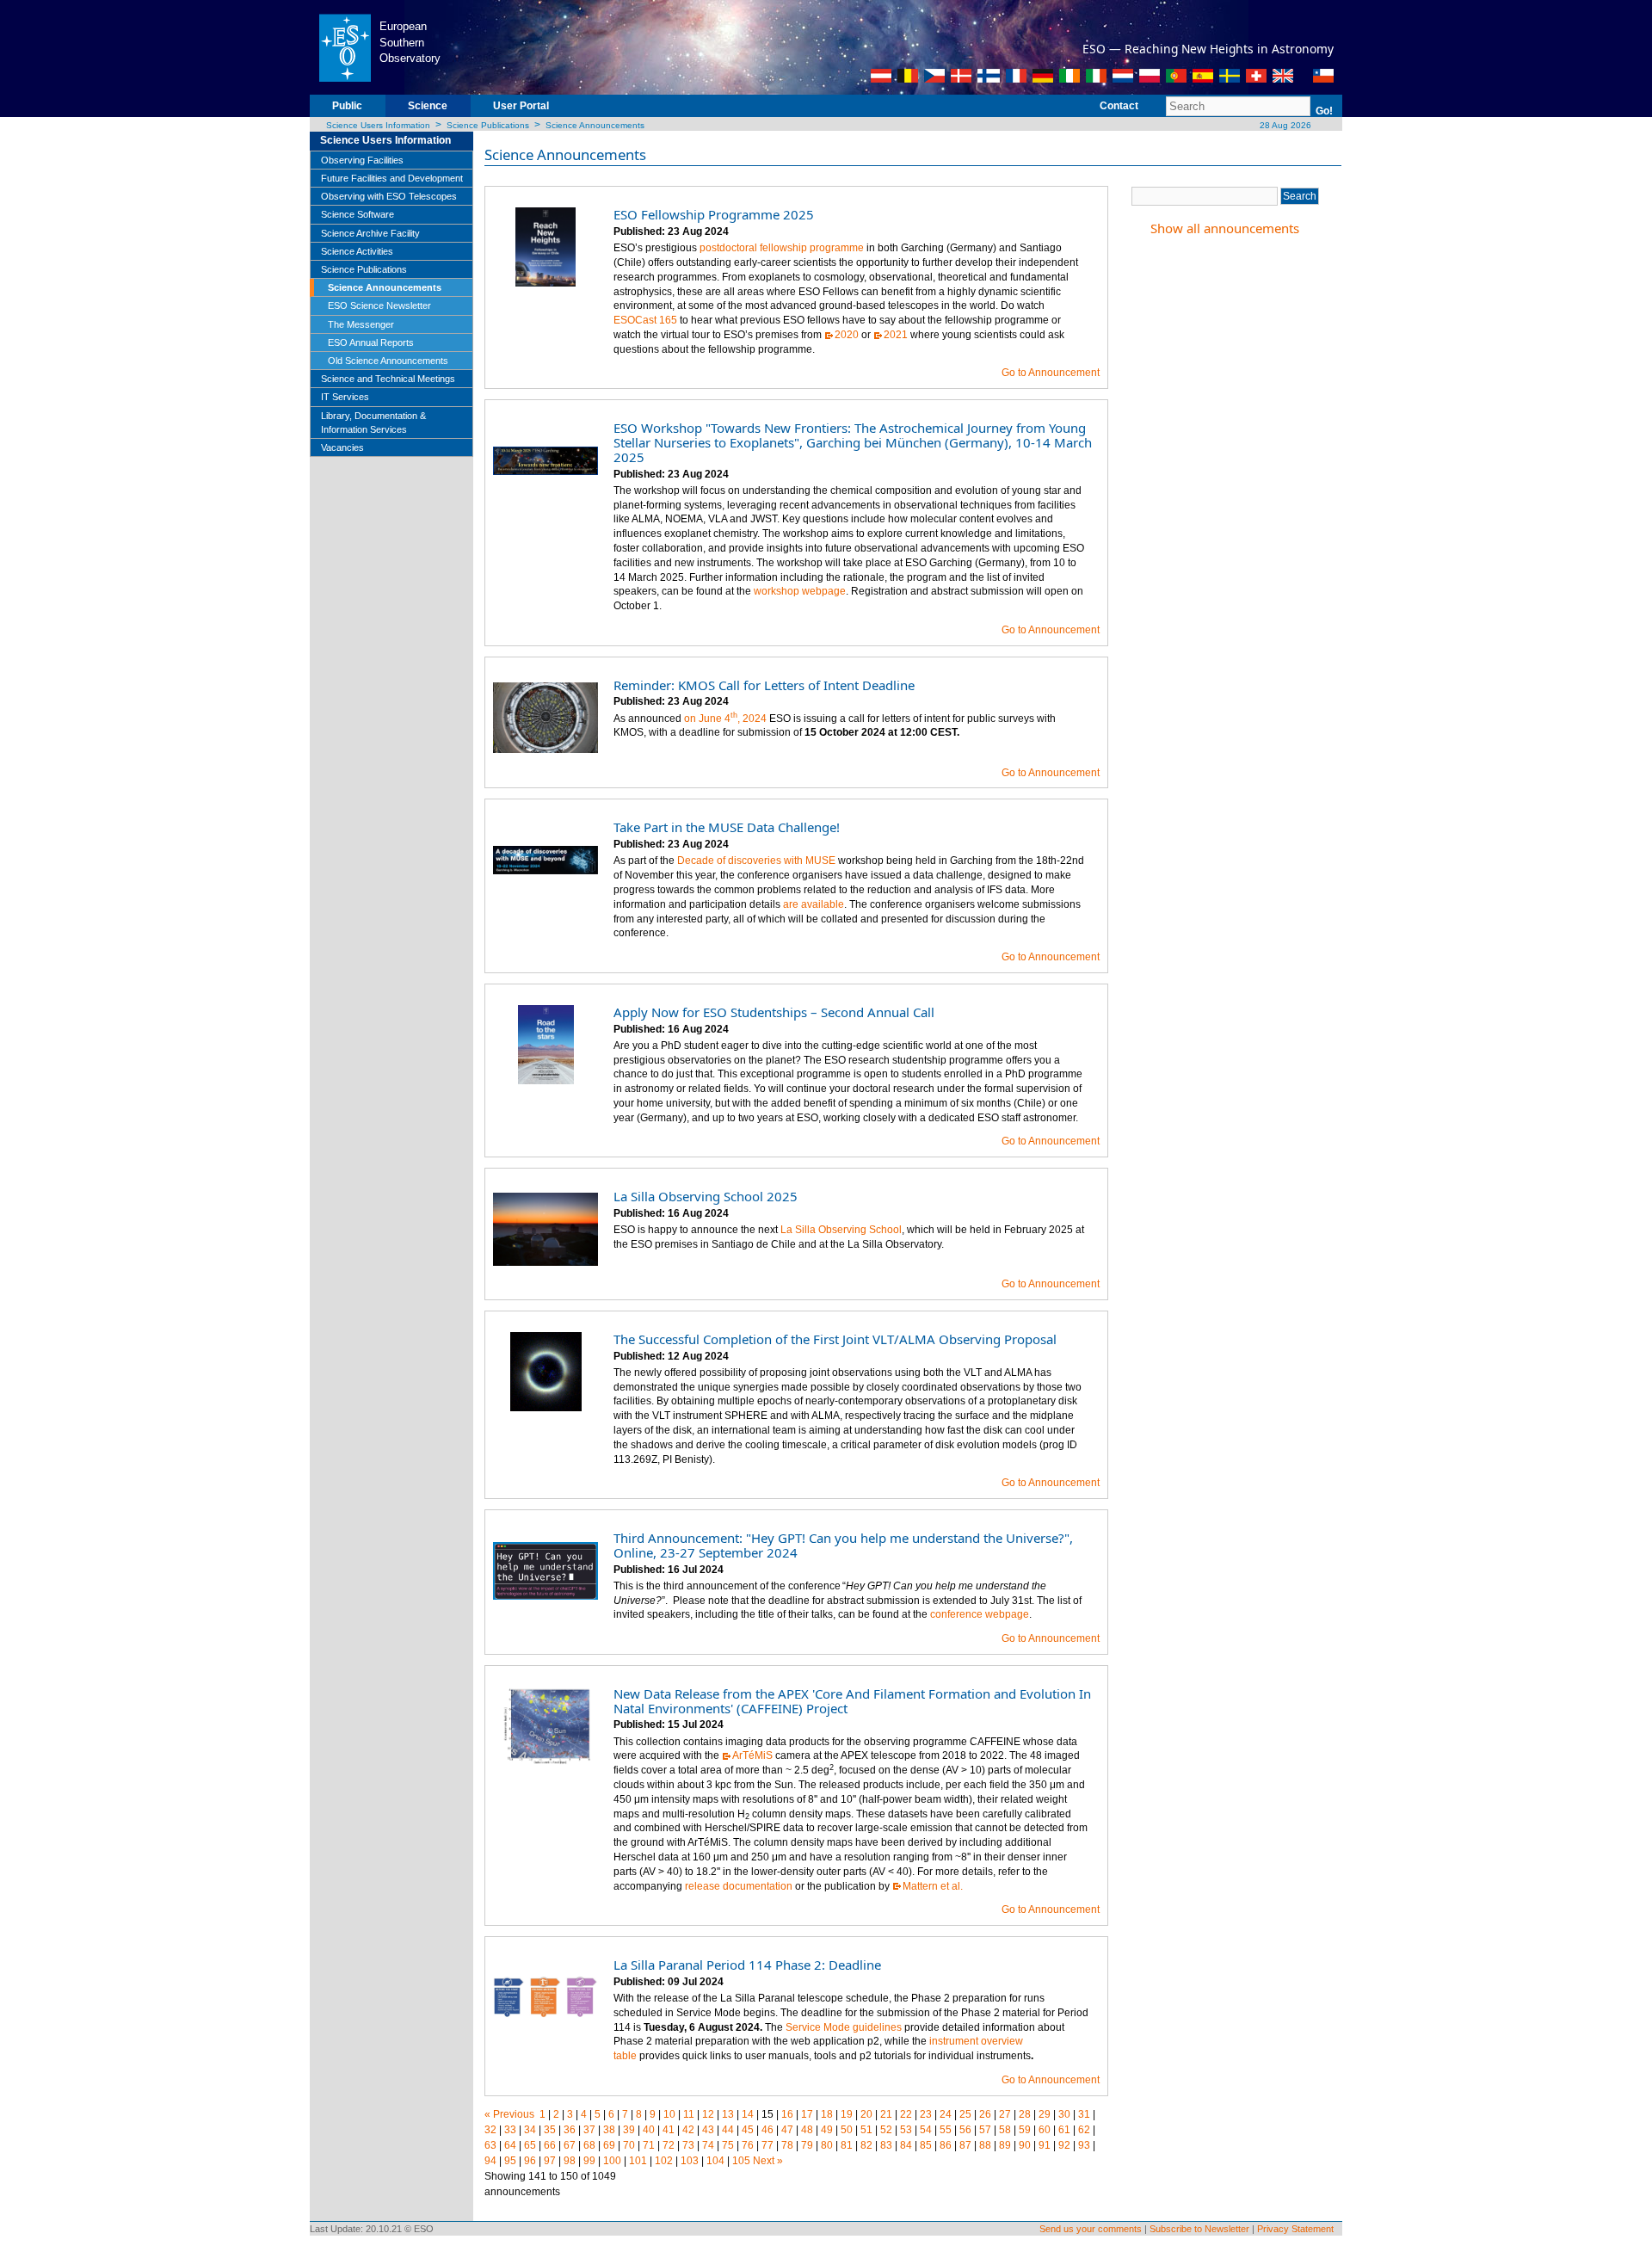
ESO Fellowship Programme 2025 (714, 214)
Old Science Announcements (388, 361)
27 (1005, 2114)
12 (708, 2114)
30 (1064, 2114)
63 (490, 2145)
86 (946, 2145)
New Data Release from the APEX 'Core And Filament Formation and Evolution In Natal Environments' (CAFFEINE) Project (852, 1701)
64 (510, 2145)
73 (688, 2145)
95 (510, 2161)
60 (1045, 2130)
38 (609, 2130)
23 (926, 2114)
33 (510, 2130)
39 (629, 2130)
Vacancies (342, 447)
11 (689, 2114)
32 (490, 2130)
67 (570, 2145)
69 (609, 2145)
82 (866, 2145)
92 (1064, 2145)
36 (570, 2130)
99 (589, 2161)
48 (807, 2130)
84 (906, 2145)
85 (926, 2145)
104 (715, 2161)
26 (985, 2114)
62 (1084, 2130)
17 (807, 2114)
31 (1084, 2114)
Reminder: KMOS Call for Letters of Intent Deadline (764, 685)
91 (1045, 2145)
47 (787, 2130)
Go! (1324, 111)
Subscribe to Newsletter (1199, 2229)
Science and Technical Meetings (388, 379)
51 (866, 2130)
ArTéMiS (752, 1755)
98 (570, 2161)
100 (612, 2161)
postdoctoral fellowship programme (782, 248)
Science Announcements (595, 125)
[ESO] (345, 46)
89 (1005, 2145)
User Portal (521, 106)
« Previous (509, 2114)
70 (629, 2145)
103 (690, 2161)
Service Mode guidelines (844, 2027)
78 (787, 2145)
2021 (896, 335)
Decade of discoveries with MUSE (756, 861)
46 (767, 2130)
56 (965, 2130)
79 (807, 2145)
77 (767, 2145)
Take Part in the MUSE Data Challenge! (727, 827)
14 (748, 2114)
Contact (1119, 106)
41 (669, 2130)
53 (906, 2130)
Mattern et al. (933, 1886)
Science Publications (488, 125)
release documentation (739, 1886)
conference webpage (980, 1614)
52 (886, 2130)
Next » (768, 2161)
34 (530, 2130)
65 (530, 2145)
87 (965, 2145)
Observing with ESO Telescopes (389, 196)
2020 (847, 335)
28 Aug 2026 (1284, 125)
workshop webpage (800, 591)
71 (649, 2145)
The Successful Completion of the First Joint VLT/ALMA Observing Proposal (835, 1339)
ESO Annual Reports (371, 342)
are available (814, 904)
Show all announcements (1225, 228)
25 (965, 2114)
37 (589, 2130)
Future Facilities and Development (392, 178)
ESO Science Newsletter (379, 305)
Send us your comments (1091, 2229)
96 (530, 2161)
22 (906, 2114)
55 (946, 2130)
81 (847, 2145)
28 (1025, 2114)
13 (728, 2114)
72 (669, 2145)
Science (428, 106)
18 (827, 2114)
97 (550, 2161)
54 (926, 2130)
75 (728, 2145)
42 (688, 2130)
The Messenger (361, 324)
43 (708, 2130)
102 (664, 2161)
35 (550, 2130)
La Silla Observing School (841, 1230)
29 (1045, 2114)
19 (847, 2114)
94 (490, 2161)
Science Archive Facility (370, 233)
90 (1025, 2145)
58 (1005, 2130)
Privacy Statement (1295, 2229)
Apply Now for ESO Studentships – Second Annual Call (774, 1012)
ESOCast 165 (645, 320)
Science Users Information (378, 125)
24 (946, 2114)
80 (827, 2145)
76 (748, 2145)
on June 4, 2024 (725, 719)
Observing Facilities (362, 160)
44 (728, 2130)
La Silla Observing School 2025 (706, 1196)
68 (589, 2145)
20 (866, 2114)
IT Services (345, 397)
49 (827, 2130)
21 (886, 2114)
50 (847, 2130)
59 (1025, 2130)
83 (886, 2145)
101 (638, 2161)
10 (669, 2114)
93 (1084, 2145)
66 (550, 2145)
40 (649, 2130)
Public (347, 106)
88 (985, 2145)
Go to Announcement (1051, 373)
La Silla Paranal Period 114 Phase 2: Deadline (747, 1965)
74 (708, 2145)
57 (985, 2130)
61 (1064, 2130)
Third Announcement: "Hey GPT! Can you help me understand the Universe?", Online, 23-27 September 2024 (843, 1545)
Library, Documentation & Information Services (373, 423)
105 (741, 2161)
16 (787, 2114)
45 (748, 2130)
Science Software (358, 214)
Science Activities (357, 251)
